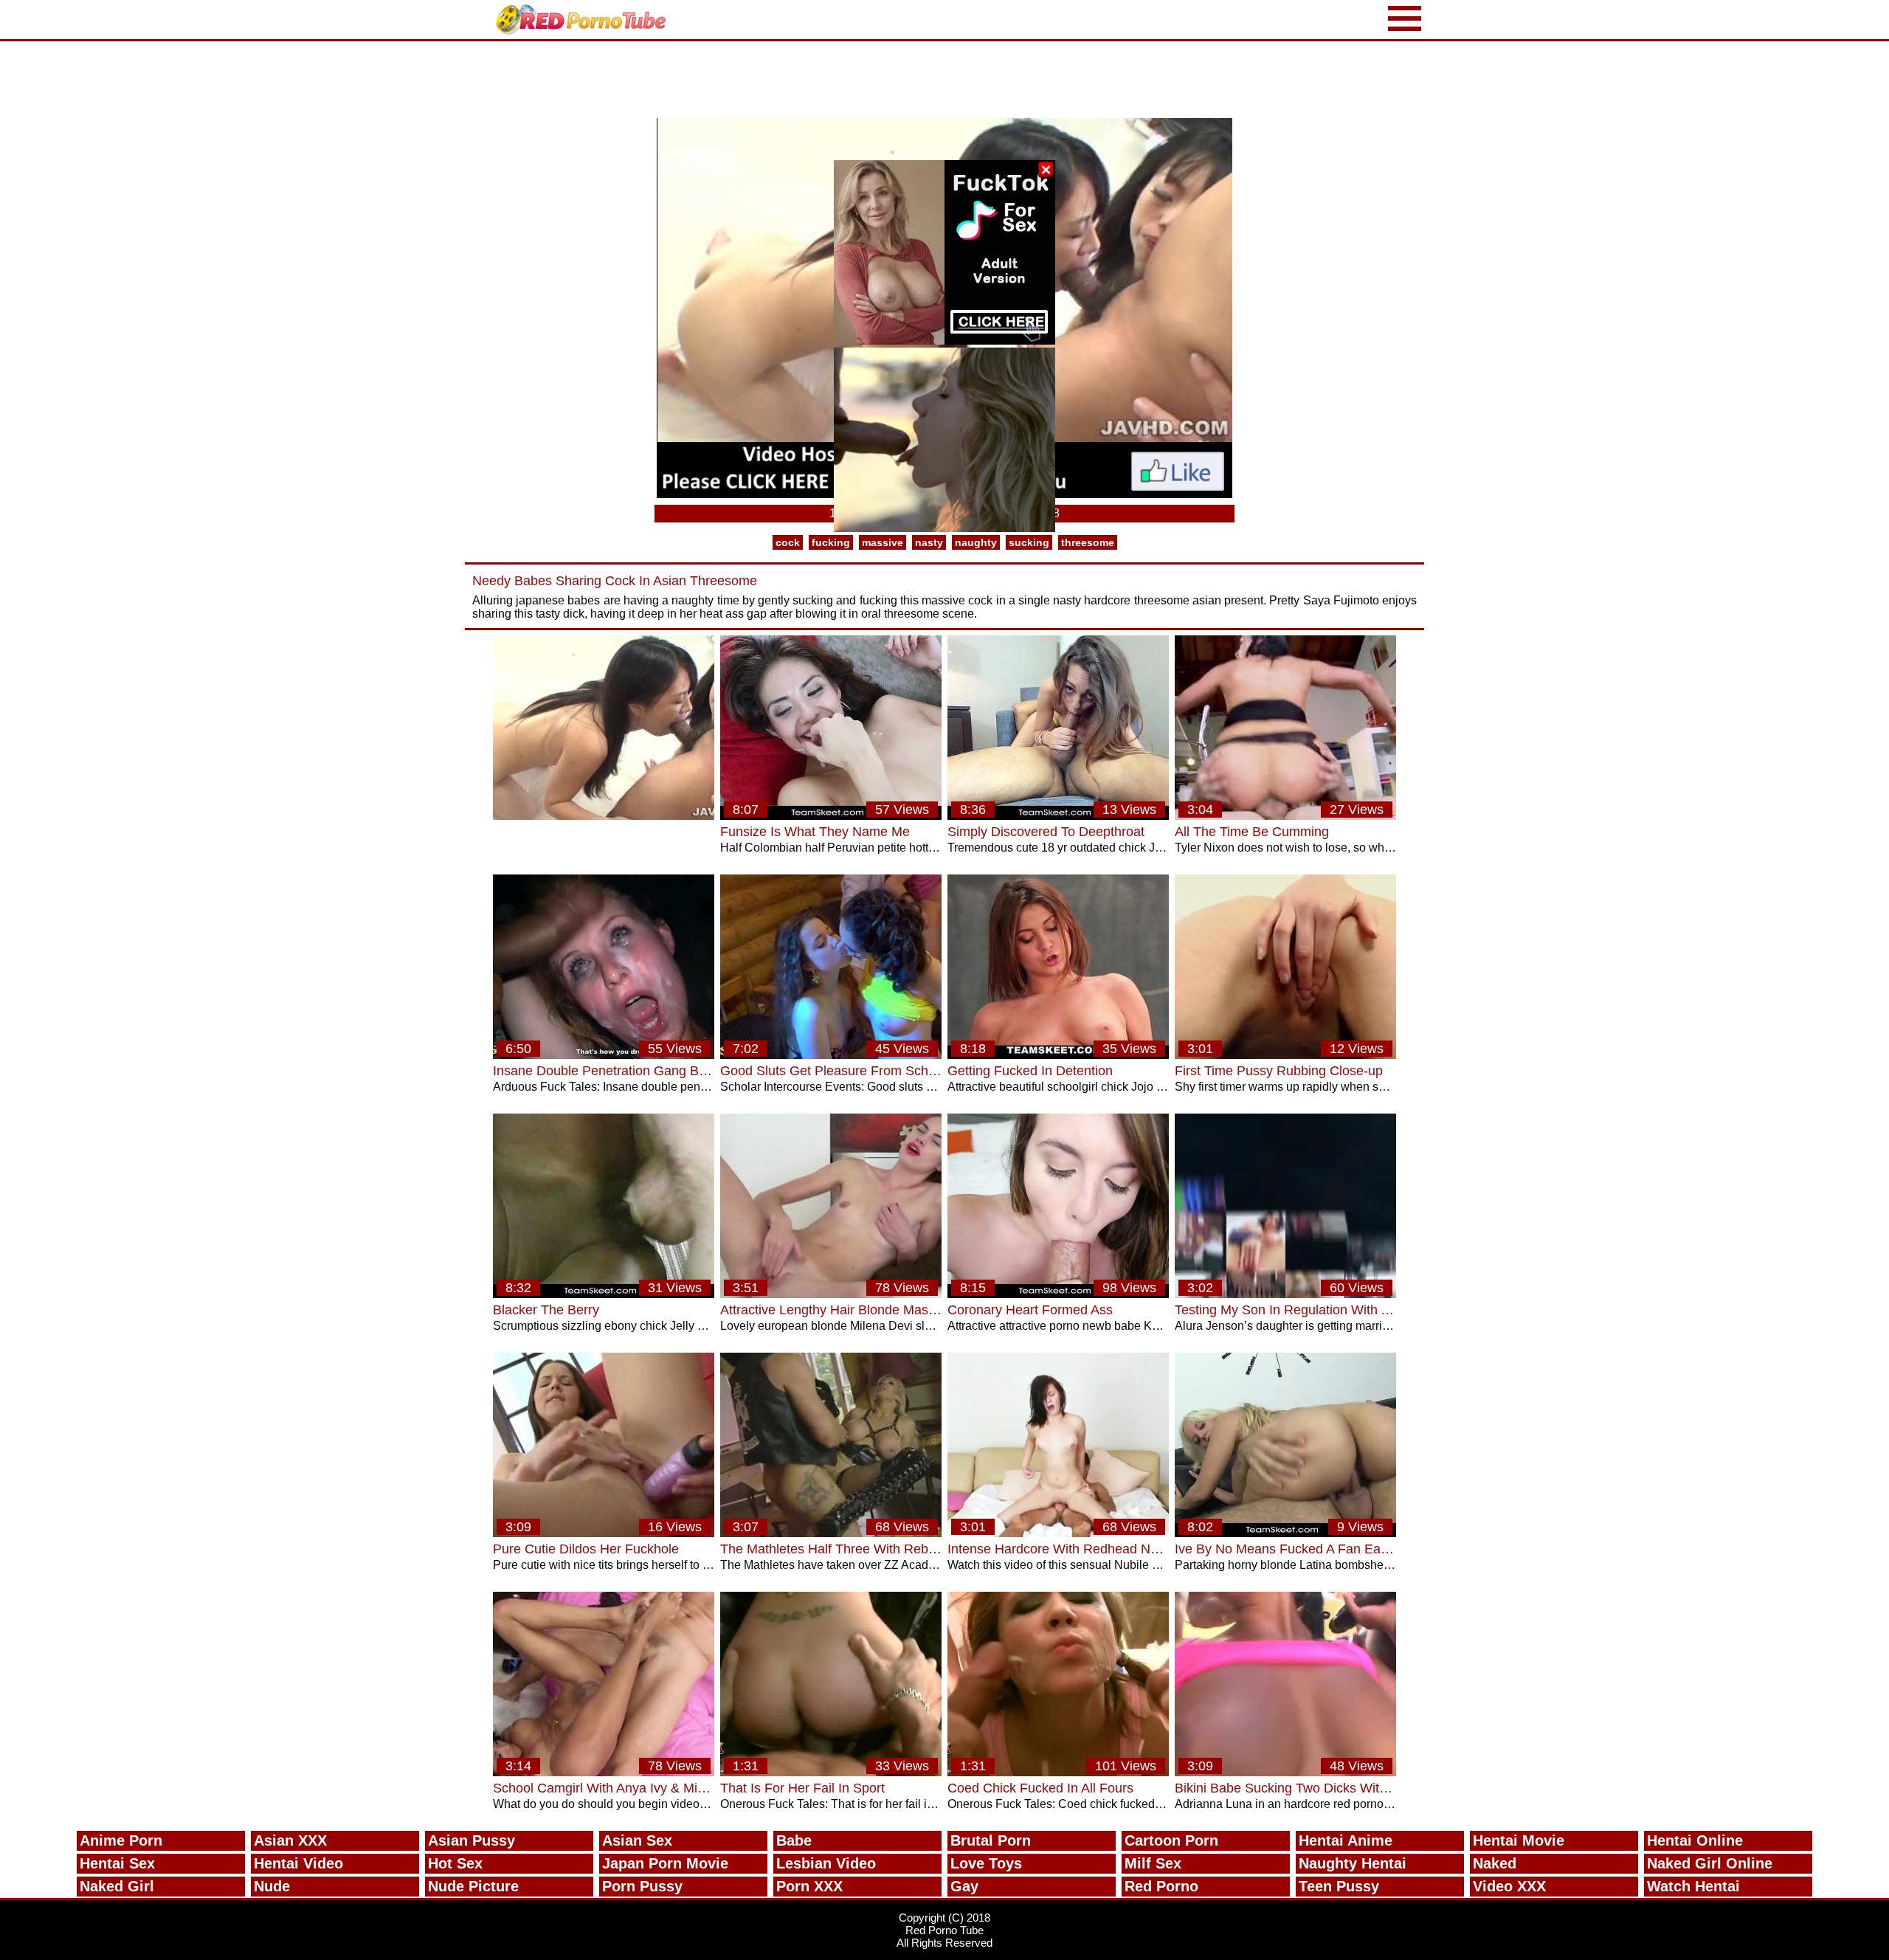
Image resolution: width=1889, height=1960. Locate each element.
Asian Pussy (472, 1840)
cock (788, 542)
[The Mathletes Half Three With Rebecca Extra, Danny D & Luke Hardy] (831, 1533)
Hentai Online (1695, 1840)
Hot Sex (455, 1863)
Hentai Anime (1346, 1840)
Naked (1495, 1863)
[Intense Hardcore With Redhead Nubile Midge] (1058, 1533)
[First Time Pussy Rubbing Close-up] (1285, 1055)
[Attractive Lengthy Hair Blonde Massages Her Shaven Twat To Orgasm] (831, 1294)
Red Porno (1161, 1886)
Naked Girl (117, 1886)
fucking (831, 542)
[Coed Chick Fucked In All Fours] (1058, 1772)
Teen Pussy (1339, 1886)
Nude (272, 1886)
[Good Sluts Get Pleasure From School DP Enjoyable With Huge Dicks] (831, 1055)
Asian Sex (637, 1840)
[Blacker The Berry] (604, 1294)
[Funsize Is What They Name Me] (831, 816)
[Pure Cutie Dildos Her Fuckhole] (604, 1533)
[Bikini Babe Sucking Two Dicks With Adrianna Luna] (1285, 1772)
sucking (1029, 542)
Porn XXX (809, 1886)
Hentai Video (298, 1863)
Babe (794, 1840)
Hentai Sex (117, 1863)
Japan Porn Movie (665, 1863)
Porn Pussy (642, 1886)
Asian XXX (290, 1840)
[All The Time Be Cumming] (1285, 816)
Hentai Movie (1519, 1840)
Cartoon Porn (1171, 1840)
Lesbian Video (826, 1863)
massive (883, 542)
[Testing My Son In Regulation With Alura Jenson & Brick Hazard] (1285, 1294)
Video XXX (1509, 1886)
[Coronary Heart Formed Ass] (1058, 1294)
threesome (1088, 542)
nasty (929, 542)
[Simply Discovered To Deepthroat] (1058, 816)
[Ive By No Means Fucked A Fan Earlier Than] (1285, 1533)
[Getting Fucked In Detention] (1058, 1055)
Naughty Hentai (1353, 1863)
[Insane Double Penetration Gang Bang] (604, 1055)
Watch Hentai (1693, 1886)
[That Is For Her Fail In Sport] (831, 1772)
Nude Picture (473, 1886)
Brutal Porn (991, 1840)
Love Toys (986, 1863)
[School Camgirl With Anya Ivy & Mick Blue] (604, 1772)
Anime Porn (121, 1840)
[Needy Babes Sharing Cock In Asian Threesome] (604, 816)
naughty (976, 542)
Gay (964, 1886)
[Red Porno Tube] (584, 20)
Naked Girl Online (1710, 1863)
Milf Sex (1153, 1863)
